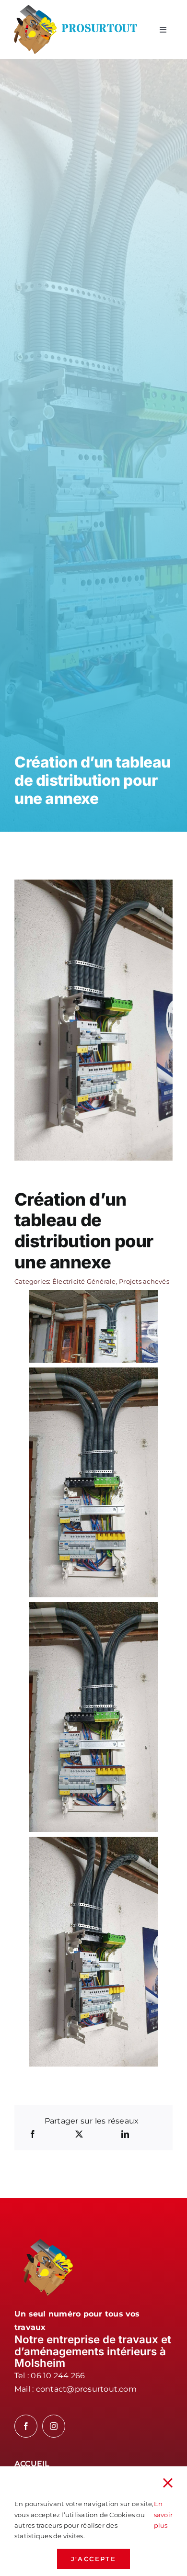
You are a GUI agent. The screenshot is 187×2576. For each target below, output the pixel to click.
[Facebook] (33, 2135)
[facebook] (26, 2426)
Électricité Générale (84, 1281)
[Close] (168, 2483)
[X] (79, 2135)
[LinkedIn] (125, 2135)
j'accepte (93, 2559)
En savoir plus (163, 2514)
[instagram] (54, 2426)
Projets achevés (144, 1281)
